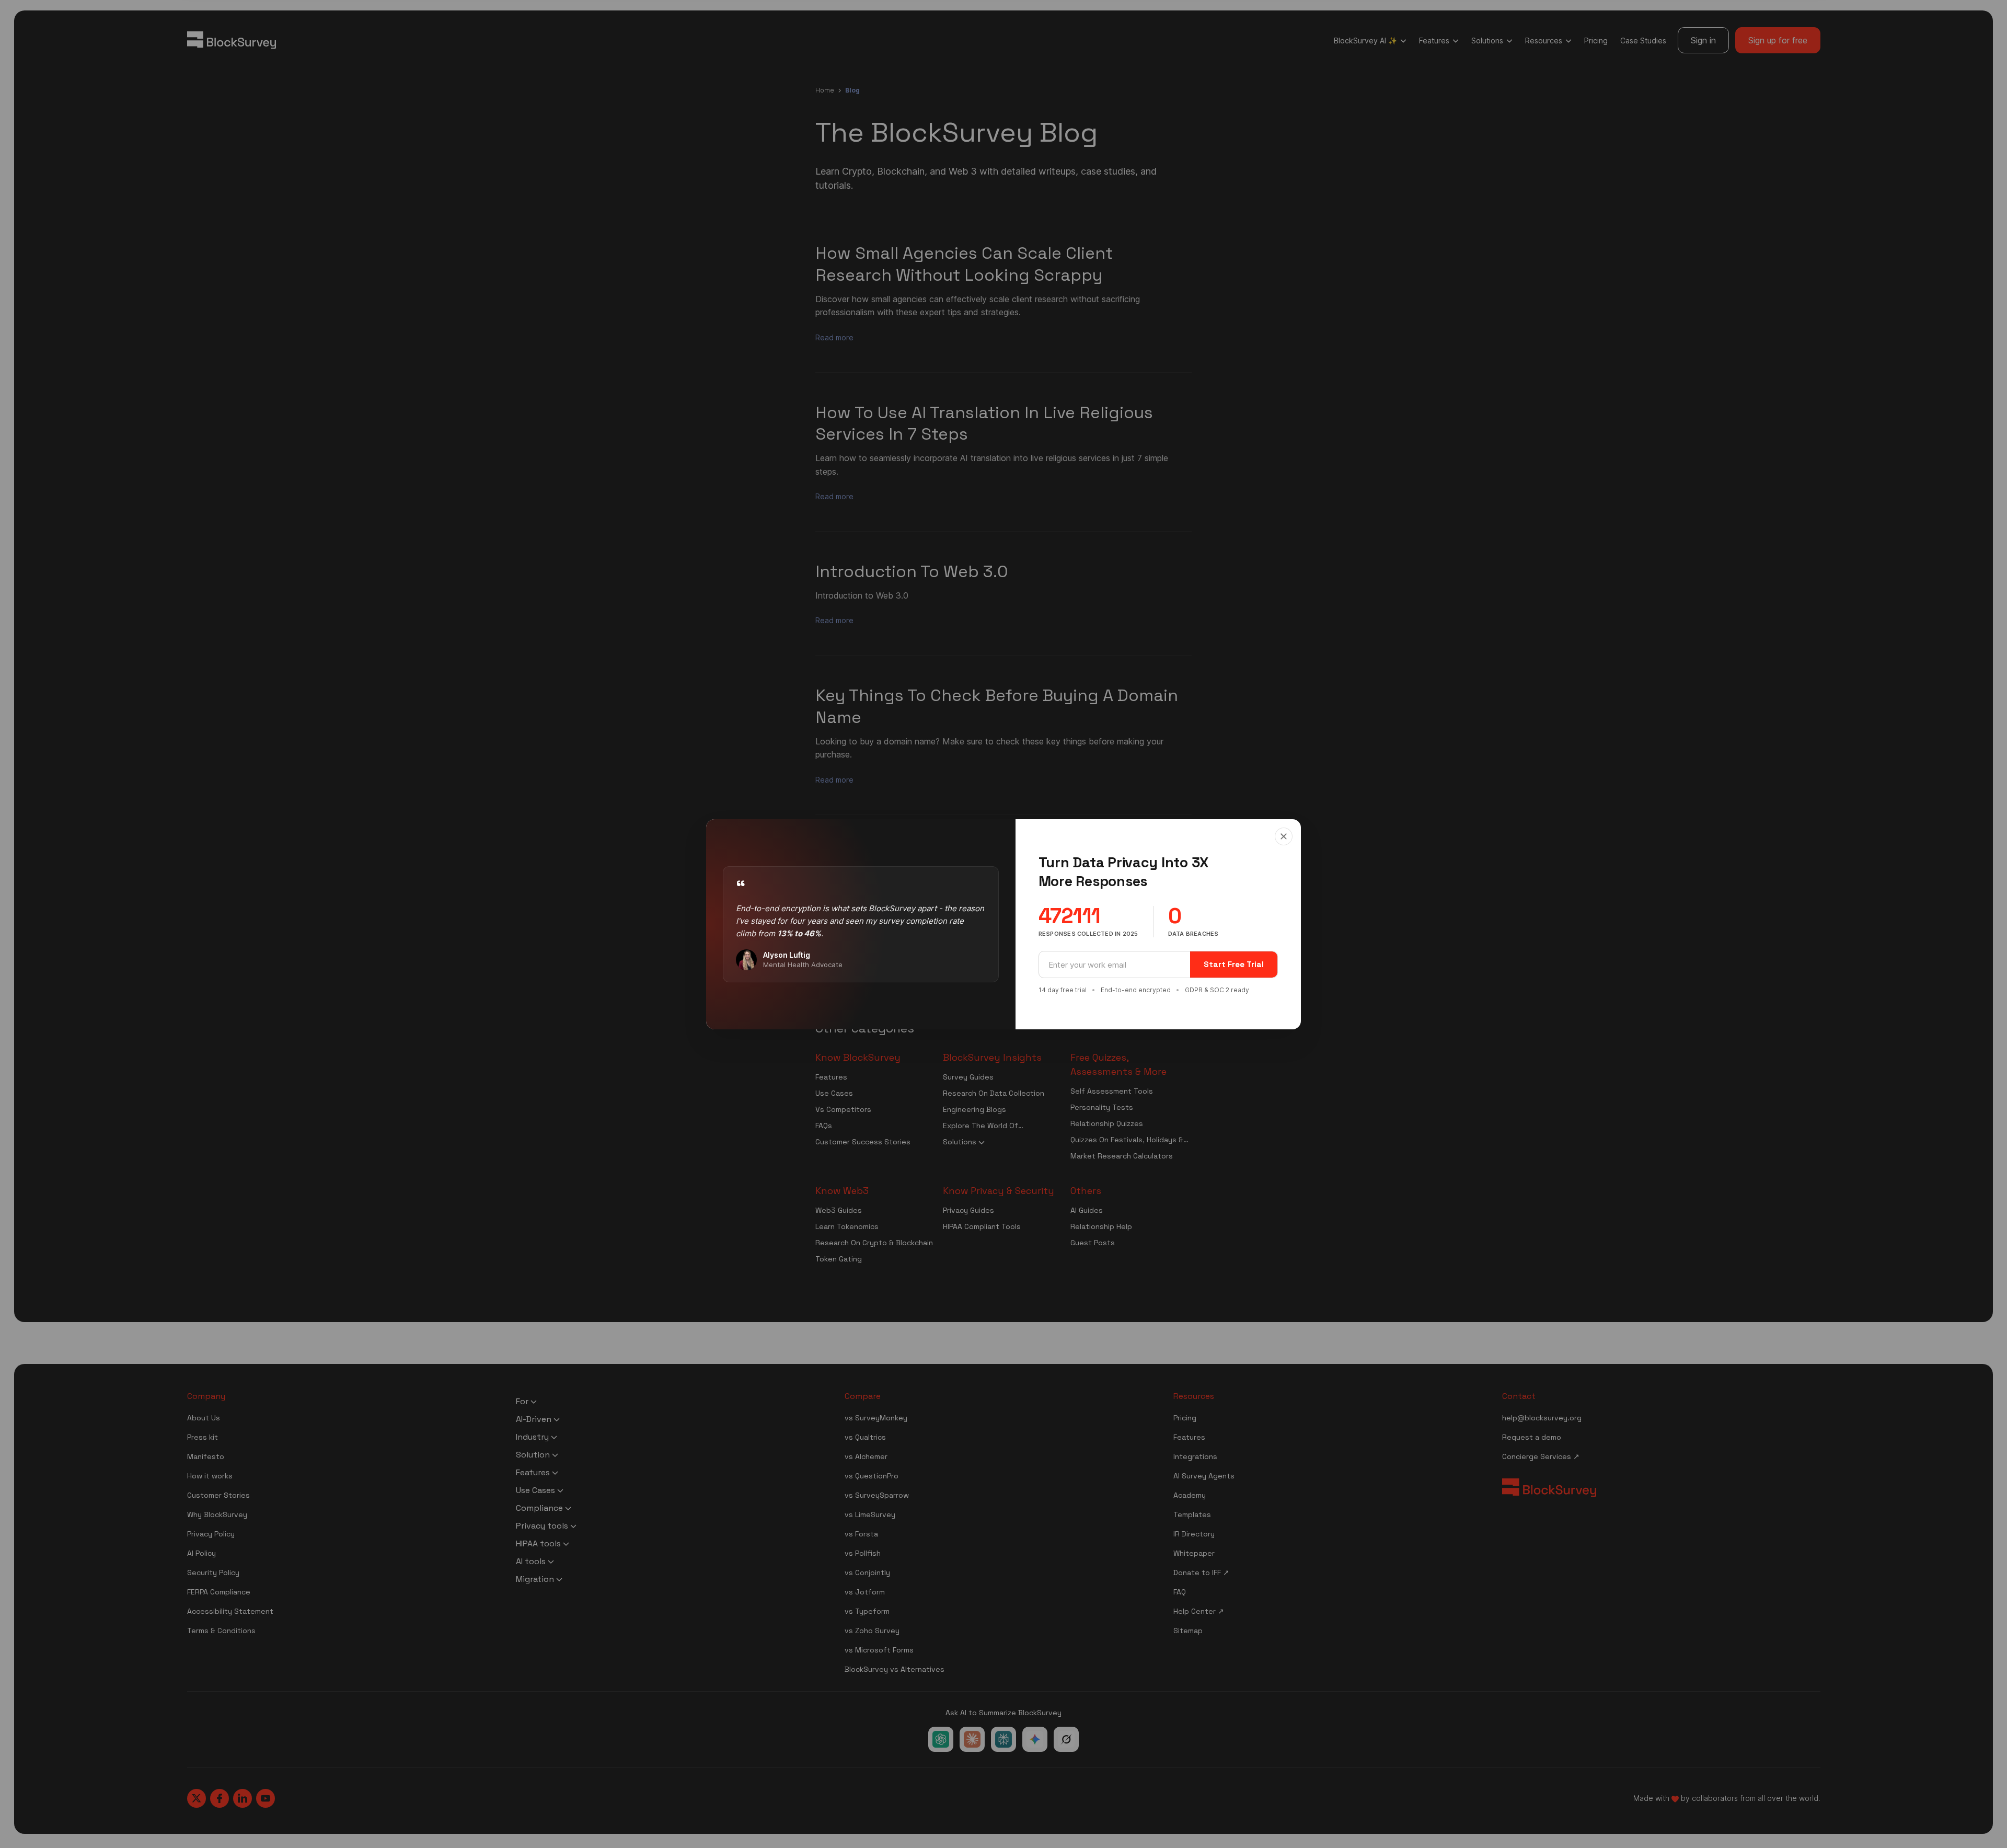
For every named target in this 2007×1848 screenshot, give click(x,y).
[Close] (1284, 836)
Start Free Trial (1234, 964)
